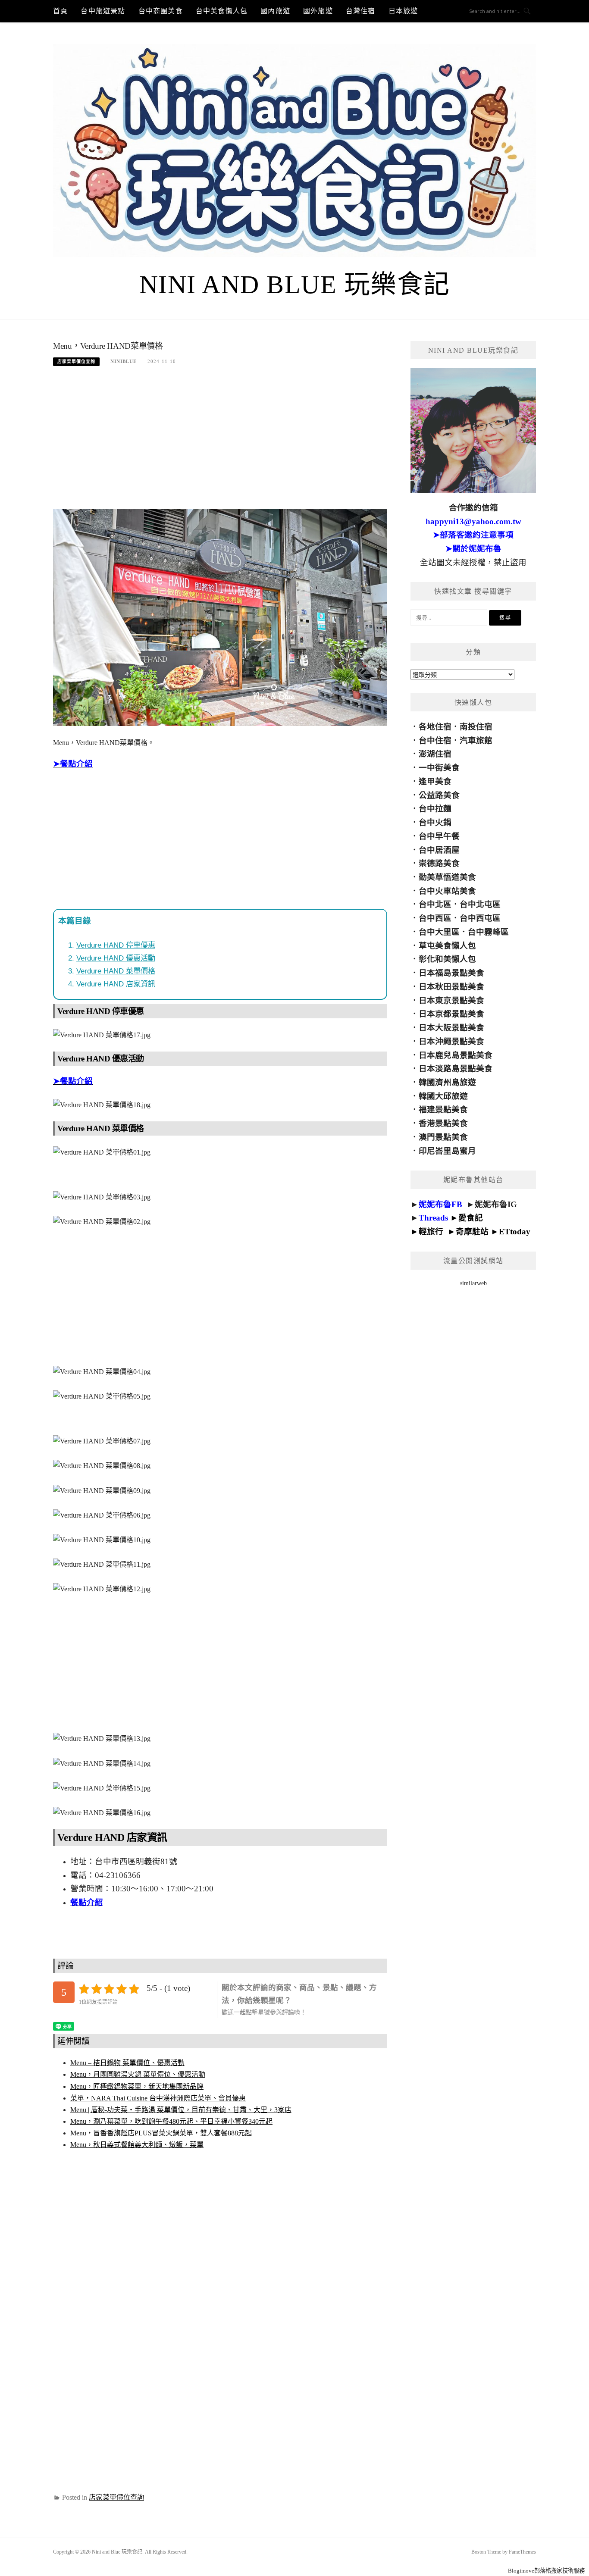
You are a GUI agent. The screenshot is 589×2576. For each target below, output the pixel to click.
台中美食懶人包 (222, 11)
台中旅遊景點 (103, 11)
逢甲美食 (435, 781)
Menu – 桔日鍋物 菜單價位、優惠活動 (127, 2063)
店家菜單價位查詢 (76, 362)
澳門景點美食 (443, 1137)
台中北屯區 (480, 904)
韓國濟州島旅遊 (447, 1082)
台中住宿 (435, 740)
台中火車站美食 (447, 891)
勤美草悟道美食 (447, 877)
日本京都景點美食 (451, 1014)
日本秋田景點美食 (451, 987)
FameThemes (522, 2552)
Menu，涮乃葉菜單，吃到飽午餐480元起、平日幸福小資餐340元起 (171, 2121)
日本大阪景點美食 (451, 1028)
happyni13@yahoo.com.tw (473, 521)
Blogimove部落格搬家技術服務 (546, 2571)
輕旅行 (431, 1232)
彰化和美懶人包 (447, 959)
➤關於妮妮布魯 (473, 549)
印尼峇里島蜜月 (447, 1151)
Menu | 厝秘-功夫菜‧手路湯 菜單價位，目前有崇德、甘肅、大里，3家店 (181, 2110)
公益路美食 (439, 795)
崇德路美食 (439, 863)
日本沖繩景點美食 (451, 1041)
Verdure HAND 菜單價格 (116, 971)
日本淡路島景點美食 (456, 1069)
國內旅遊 (275, 11)
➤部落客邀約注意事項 (473, 535)
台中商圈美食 (161, 11)
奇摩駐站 (472, 1232)
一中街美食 (439, 768)
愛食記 (471, 1218)
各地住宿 (435, 727)
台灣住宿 (361, 11)
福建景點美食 (443, 1110)
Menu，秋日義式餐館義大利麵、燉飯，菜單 (137, 2145)
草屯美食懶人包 (447, 946)
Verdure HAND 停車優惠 (116, 945)
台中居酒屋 (439, 850)
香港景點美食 (443, 1123)
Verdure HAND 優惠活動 (116, 958)
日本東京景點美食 (451, 1000)
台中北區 (435, 904)
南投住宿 (476, 727)
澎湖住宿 (435, 754)
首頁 (60, 11)
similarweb (473, 1283)
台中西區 (435, 918)
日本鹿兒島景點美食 (456, 1055)
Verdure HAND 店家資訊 (116, 984)
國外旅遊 (318, 11)
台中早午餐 (439, 836)
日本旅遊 (403, 11)
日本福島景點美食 (451, 973)
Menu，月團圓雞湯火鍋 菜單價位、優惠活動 (138, 2074)
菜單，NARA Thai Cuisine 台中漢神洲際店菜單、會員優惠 (158, 2098)
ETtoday (515, 1232)
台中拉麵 (435, 809)
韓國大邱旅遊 (443, 1096)
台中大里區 (439, 932)
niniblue (124, 361)
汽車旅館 (476, 740)
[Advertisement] (220, 442)
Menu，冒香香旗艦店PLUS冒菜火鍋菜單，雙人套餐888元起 (161, 2133)
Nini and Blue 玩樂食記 (295, 285)
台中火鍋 (435, 822)
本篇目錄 (75, 921)
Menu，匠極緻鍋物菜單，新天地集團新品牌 (137, 2086)
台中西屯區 (480, 918)
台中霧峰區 (488, 932)
